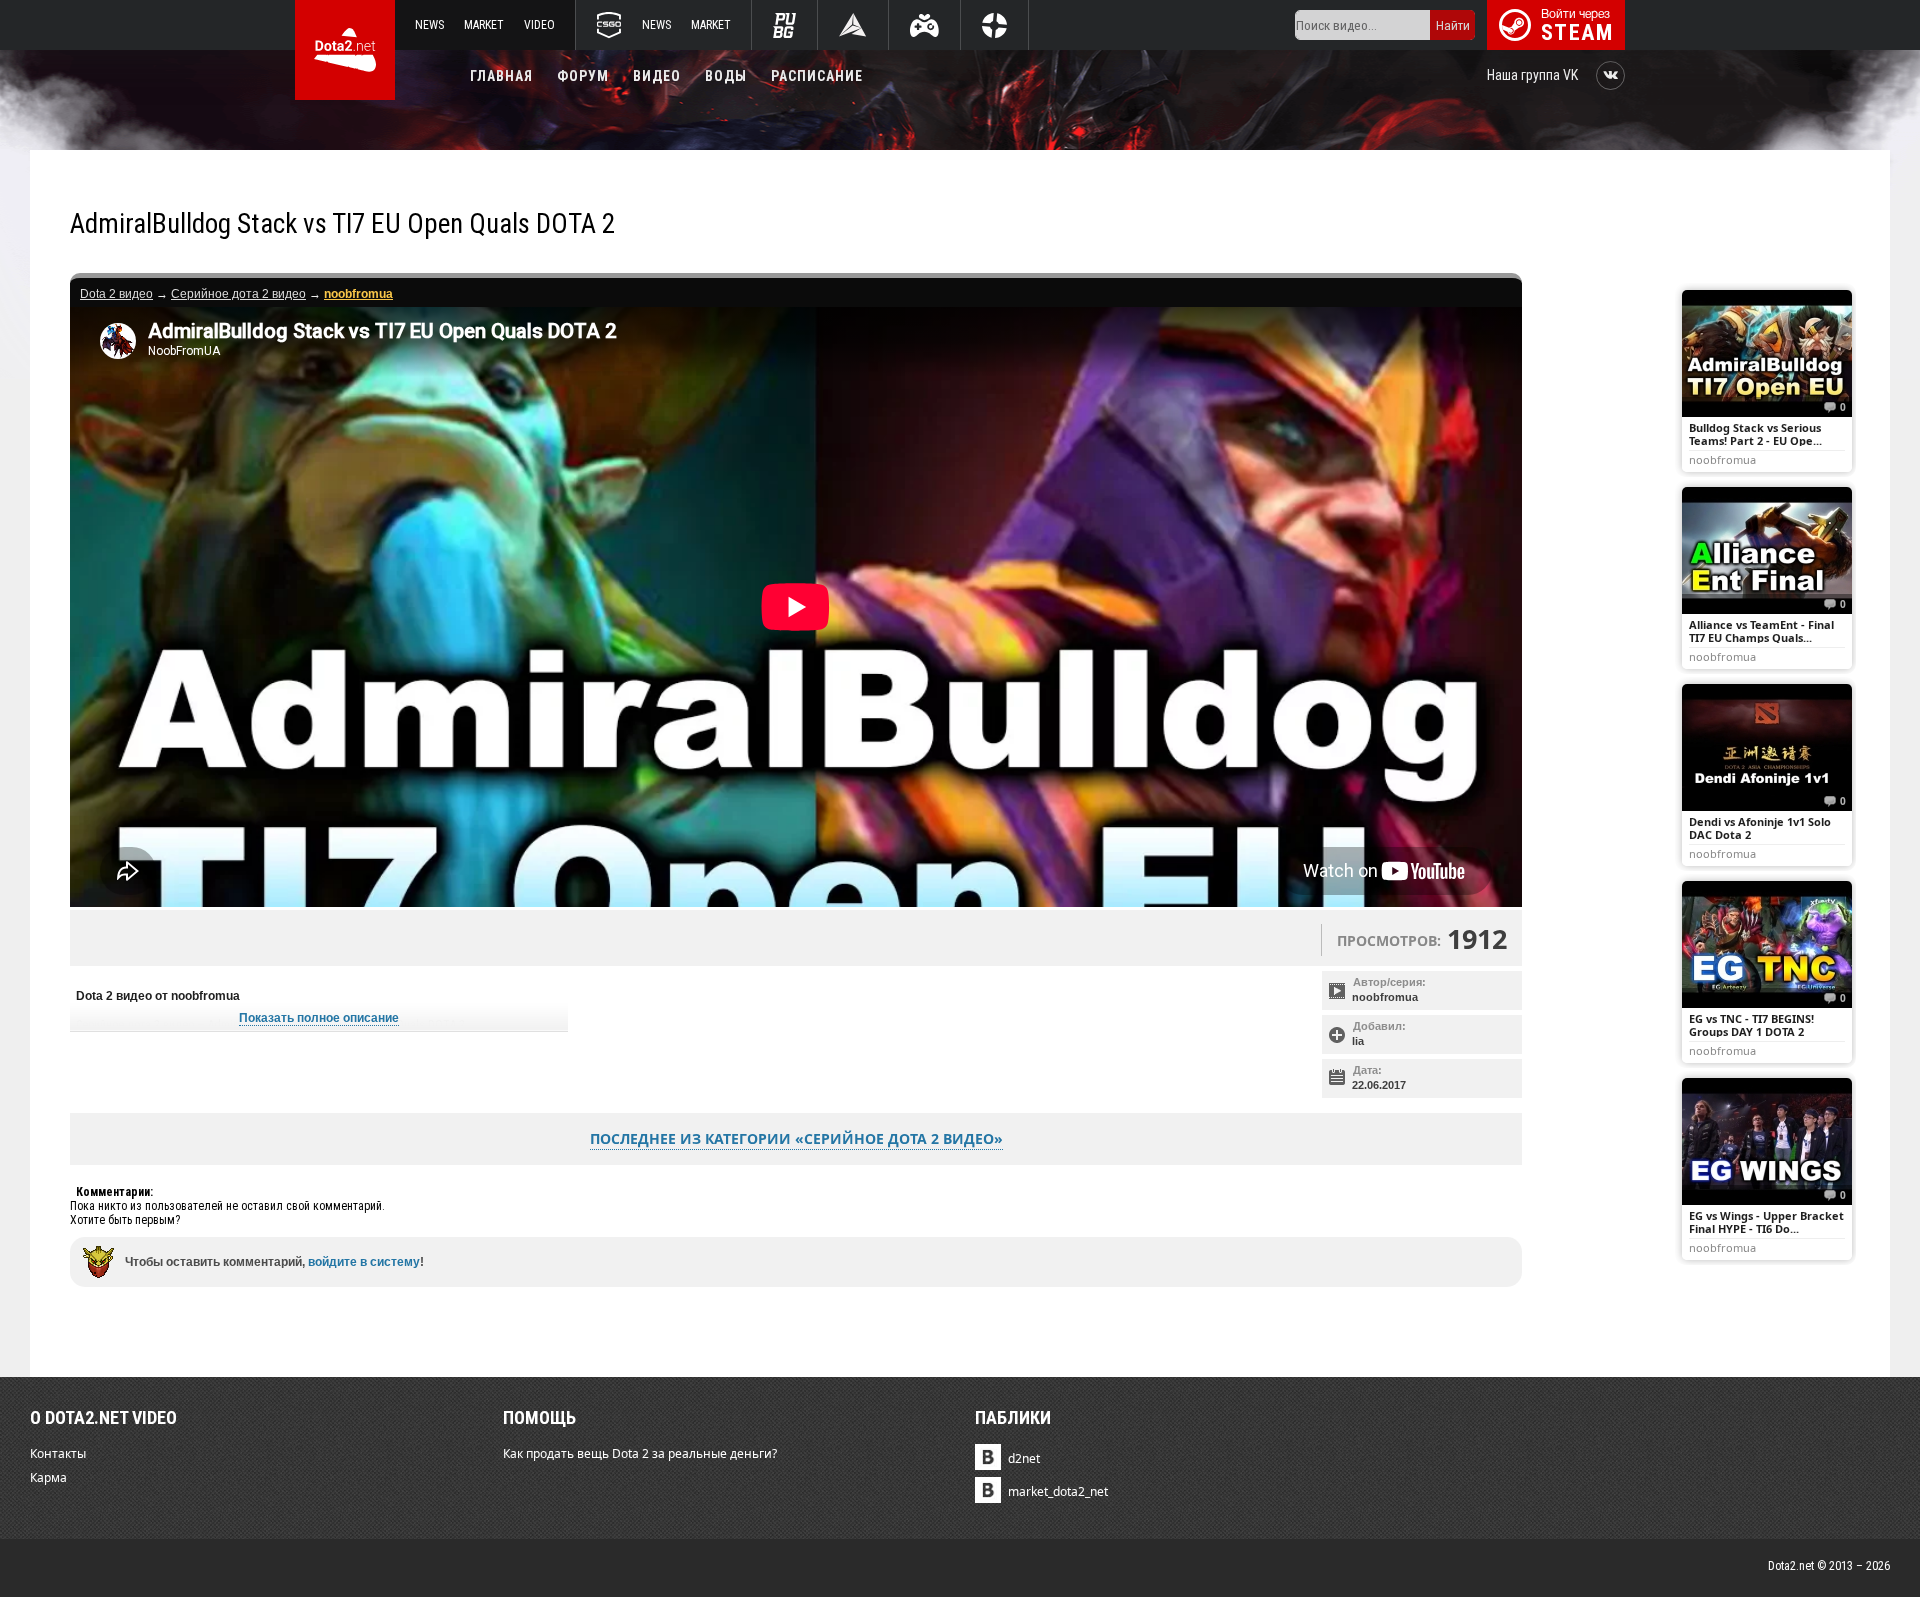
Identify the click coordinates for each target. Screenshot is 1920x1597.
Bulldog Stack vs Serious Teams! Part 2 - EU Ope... (1755, 434)
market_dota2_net (1058, 1491)
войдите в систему (364, 1262)
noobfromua (1385, 997)
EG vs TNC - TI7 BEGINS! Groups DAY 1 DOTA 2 (1751, 1025)
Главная (501, 76)
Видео (657, 76)
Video (539, 25)
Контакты (58, 1453)
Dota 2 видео (116, 294)
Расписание (817, 76)
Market (484, 25)
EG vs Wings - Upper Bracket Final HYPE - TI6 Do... (1766, 1222)
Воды (726, 76)
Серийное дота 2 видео (238, 294)
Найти (1453, 25)
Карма (48, 1477)
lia (1358, 1041)
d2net (1024, 1458)
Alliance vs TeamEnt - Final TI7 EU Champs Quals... (1761, 631)
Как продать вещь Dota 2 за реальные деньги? (640, 1453)
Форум (583, 76)
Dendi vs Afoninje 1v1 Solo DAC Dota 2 (1760, 828)
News (429, 25)
